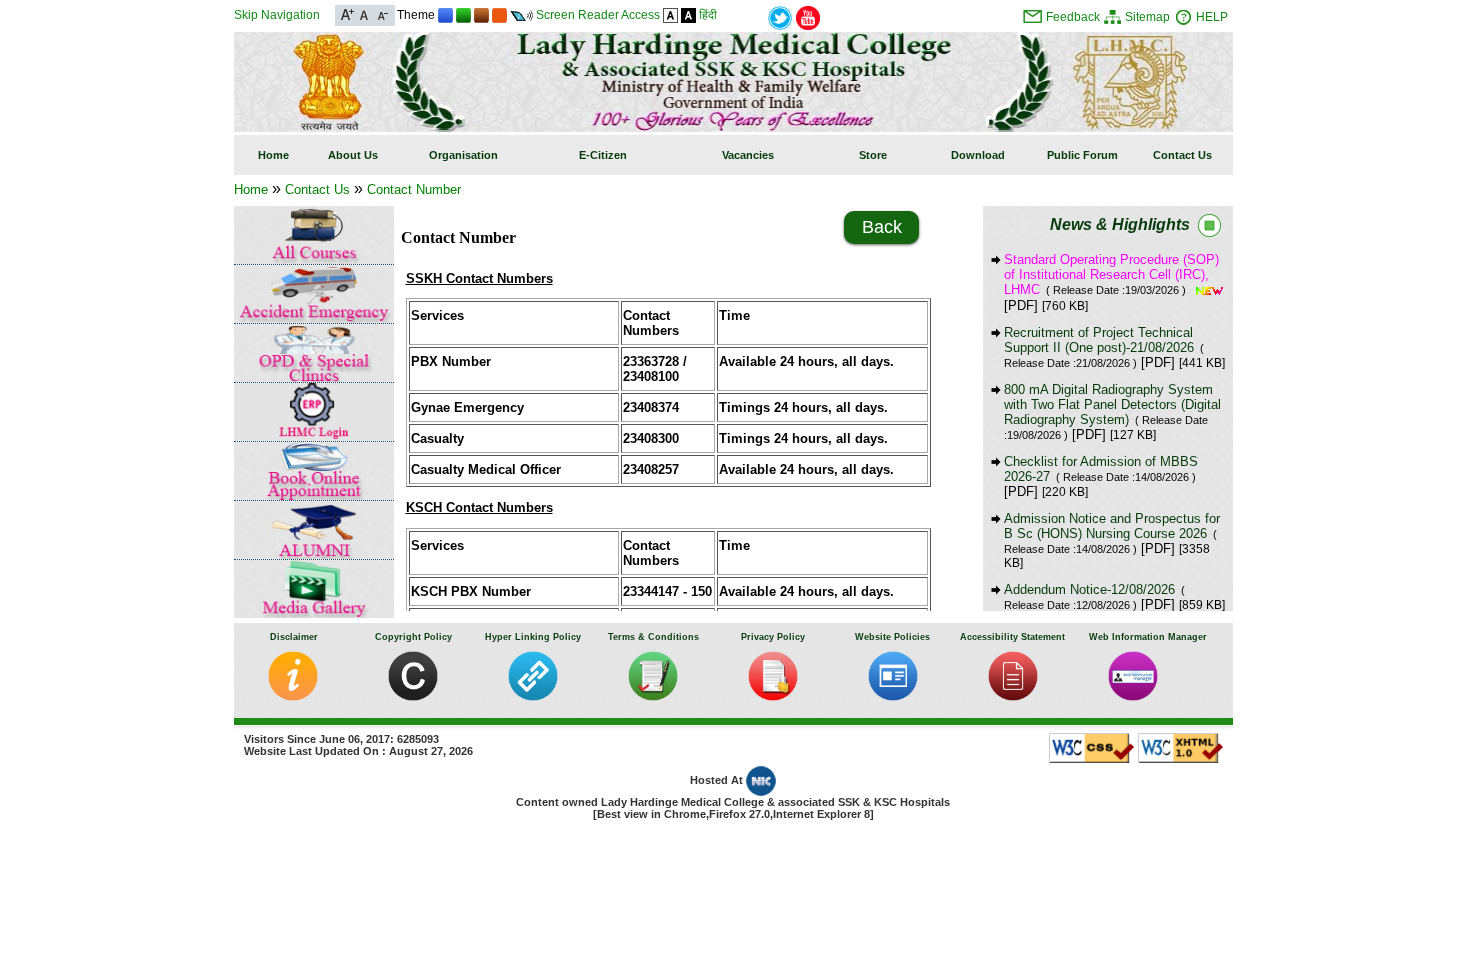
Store (873, 155)
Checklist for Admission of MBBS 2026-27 (1101, 469)
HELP (1212, 17)
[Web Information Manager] (1133, 696)
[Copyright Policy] (413, 696)
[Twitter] (780, 16)
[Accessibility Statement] (1013, 696)
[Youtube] (808, 16)
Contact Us (1182, 155)
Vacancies (748, 155)
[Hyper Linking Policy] (533, 696)
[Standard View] (670, 15)
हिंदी (708, 15)
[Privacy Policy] (773, 696)
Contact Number (414, 189)
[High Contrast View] (688, 15)
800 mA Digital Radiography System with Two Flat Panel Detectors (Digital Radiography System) (1112, 411)
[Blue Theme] (445, 15)
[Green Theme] (463, 15)
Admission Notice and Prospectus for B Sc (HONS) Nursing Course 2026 (1112, 533)
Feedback (1073, 17)
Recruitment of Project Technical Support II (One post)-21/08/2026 (1104, 347)
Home (273, 155)
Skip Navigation (277, 15)
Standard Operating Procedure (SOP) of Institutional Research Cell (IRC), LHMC (1111, 274)
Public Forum (1082, 155)
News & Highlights (1120, 224)
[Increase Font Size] (347, 13)
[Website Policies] (893, 696)
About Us (353, 155)
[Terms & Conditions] (653, 696)
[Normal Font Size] (364, 13)
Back (882, 227)
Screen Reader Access (598, 15)
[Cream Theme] (499, 15)
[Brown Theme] (481, 15)
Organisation (463, 155)
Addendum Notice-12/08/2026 (1094, 596)
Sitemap (1147, 17)
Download (978, 155)
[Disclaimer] (293, 696)
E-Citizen (603, 155)
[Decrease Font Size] (381, 13)
